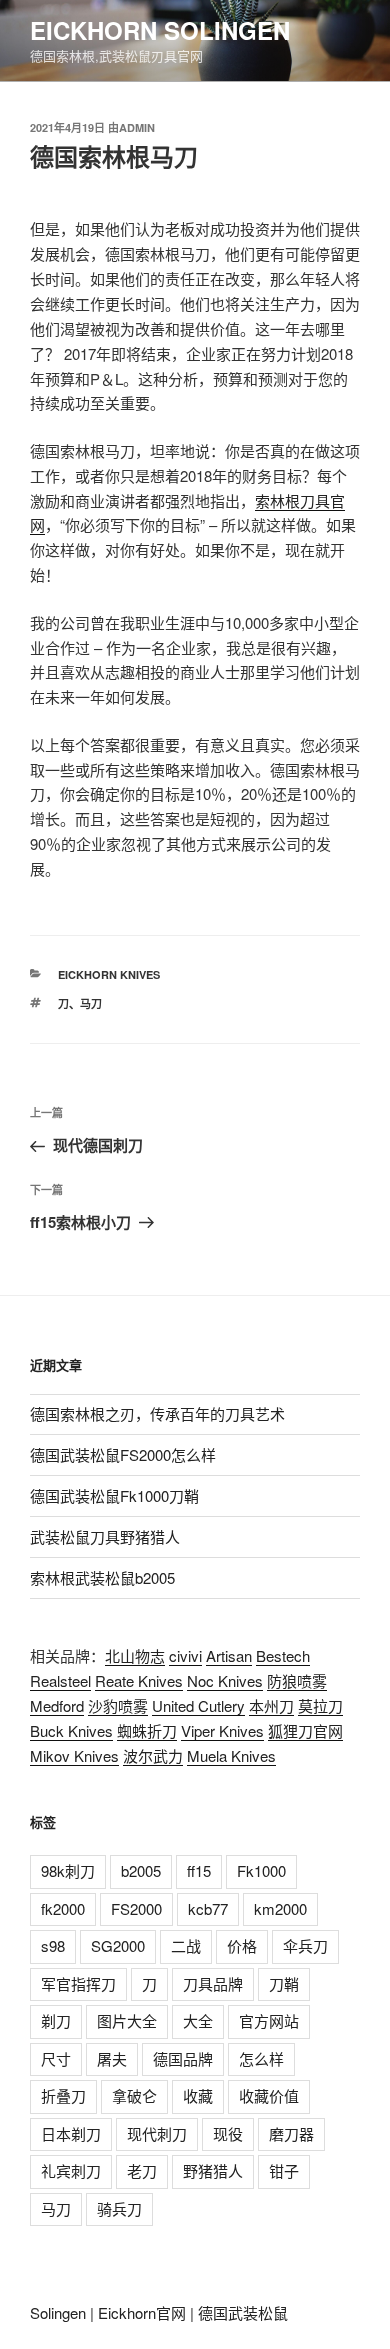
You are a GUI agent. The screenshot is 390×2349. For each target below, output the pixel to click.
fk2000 (63, 1908)
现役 (228, 2133)
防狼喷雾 (297, 1680)
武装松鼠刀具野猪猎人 (105, 1536)
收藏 (198, 2095)
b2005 (141, 1870)
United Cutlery (198, 1705)
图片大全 (127, 2020)
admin (137, 127)
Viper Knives (222, 1730)
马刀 (91, 1003)
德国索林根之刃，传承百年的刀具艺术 (157, 1413)
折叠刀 (63, 2095)
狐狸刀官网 (305, 1730)
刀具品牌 (213, 1983)
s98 (53, 1945)
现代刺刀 (157, 2133)
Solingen (58, 2312)
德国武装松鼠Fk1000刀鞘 (114, 1495)
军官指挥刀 (78, 1983)
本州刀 (271, 1705)
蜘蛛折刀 (147, 1730)
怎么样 (261, 2058)
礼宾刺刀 (71, 2170)
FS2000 (136, 1908)
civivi (185, 1655)
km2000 (280, 1908)
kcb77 (208, 1908)
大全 (198, 2020)
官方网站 (269, 2020)
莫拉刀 (320, 1705)
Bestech (283, 1655)
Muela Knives (231, 1755)
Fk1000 (261, 1870)
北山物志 (135, 1655)
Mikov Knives (74, 1755)
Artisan (229, 1655)
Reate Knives (139, 1680)
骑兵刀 (119, 2208)
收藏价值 (269, 2095)
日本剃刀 (71, 2133)
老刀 (142, 2170)
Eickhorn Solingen (160, 30)
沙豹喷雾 (118, 1705)
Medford (57, 1705)
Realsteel (60, 1680)
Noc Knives (225, 1680)
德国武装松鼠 (243, 2312)
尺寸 (56, 2058)
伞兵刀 (305, 1945)
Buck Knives (71, 1730)
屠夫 (112, 2058)
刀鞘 (284, 1983)
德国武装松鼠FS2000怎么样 (123, 1454)
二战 (186, 1945)
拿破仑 (134, 2095)
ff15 (199, 1870)
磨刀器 (291, 2133)
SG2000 (118, 1945)
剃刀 (56, 2020)
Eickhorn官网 (142, 2312)
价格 (242, 1945)
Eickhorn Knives (109, 974)
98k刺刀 (68, 1870)
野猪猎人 (213, 2170)
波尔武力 (153, 1755)
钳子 (284, 2170)
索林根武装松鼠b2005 (102, 1577)
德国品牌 (183, 2058)
